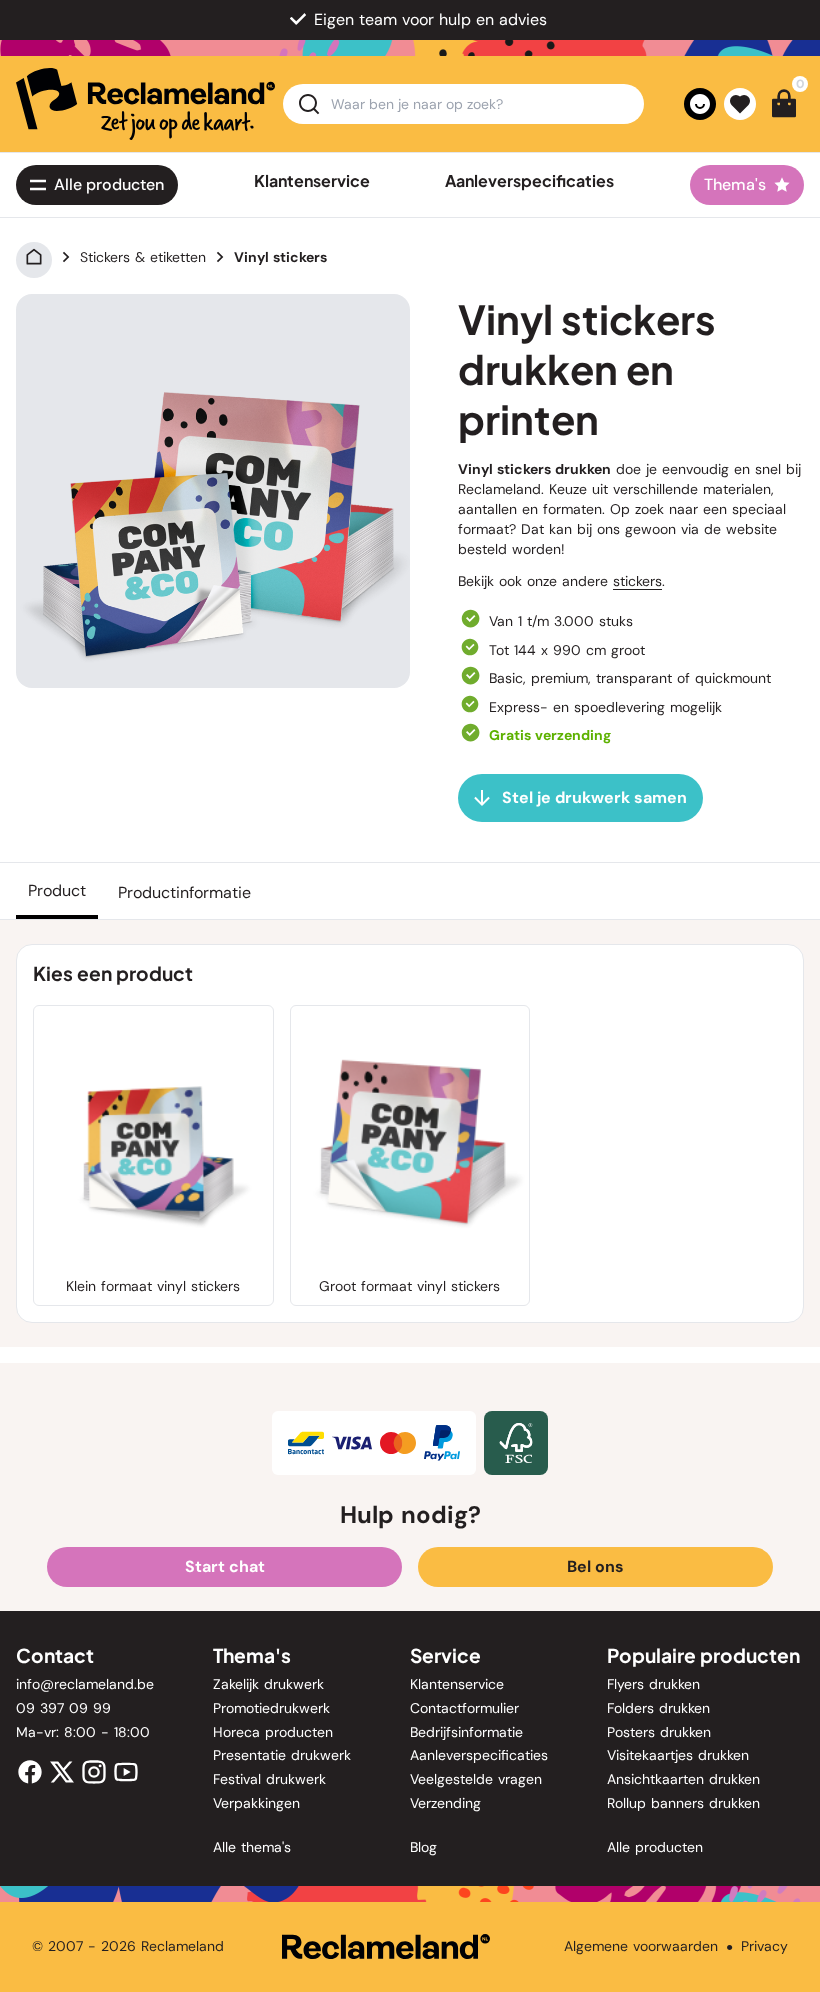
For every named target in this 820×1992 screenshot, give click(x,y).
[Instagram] (94, 1771)
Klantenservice (312, 181)
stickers (637, 581)
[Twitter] (62, 1771)
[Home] (34, 257)
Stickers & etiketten (143, 257)
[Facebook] (30, 1771)
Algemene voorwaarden (641, 1946)
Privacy (764, 1946)
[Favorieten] (740, 104)
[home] (145, 104)
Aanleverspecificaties (529, 181)
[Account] (700, 104)
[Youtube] (126, 1771)
